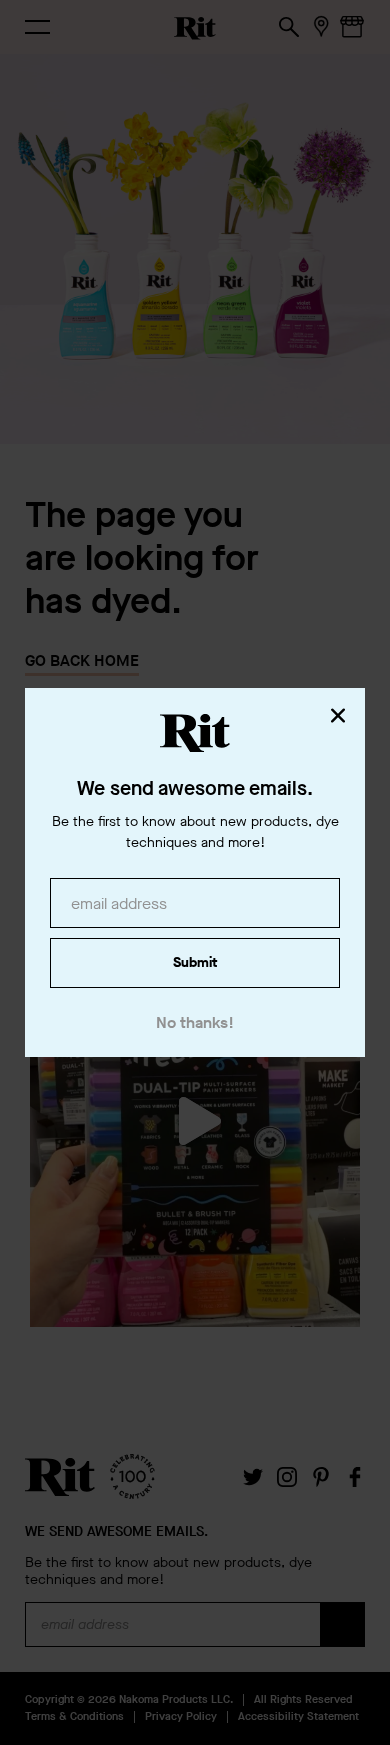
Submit (195, 962)
